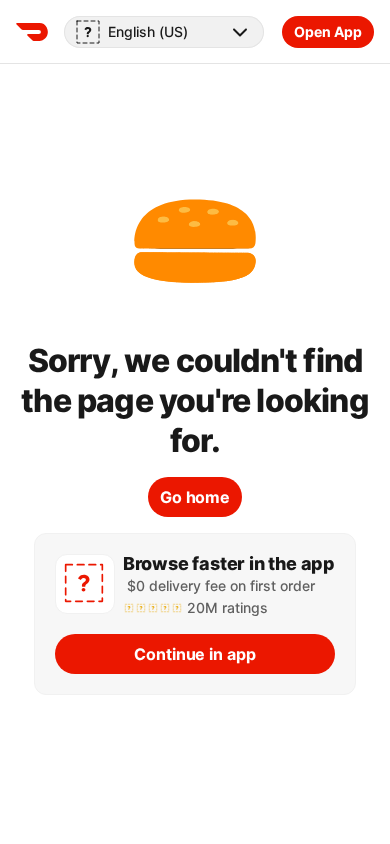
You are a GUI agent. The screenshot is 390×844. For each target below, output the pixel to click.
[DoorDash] (32, 32)
